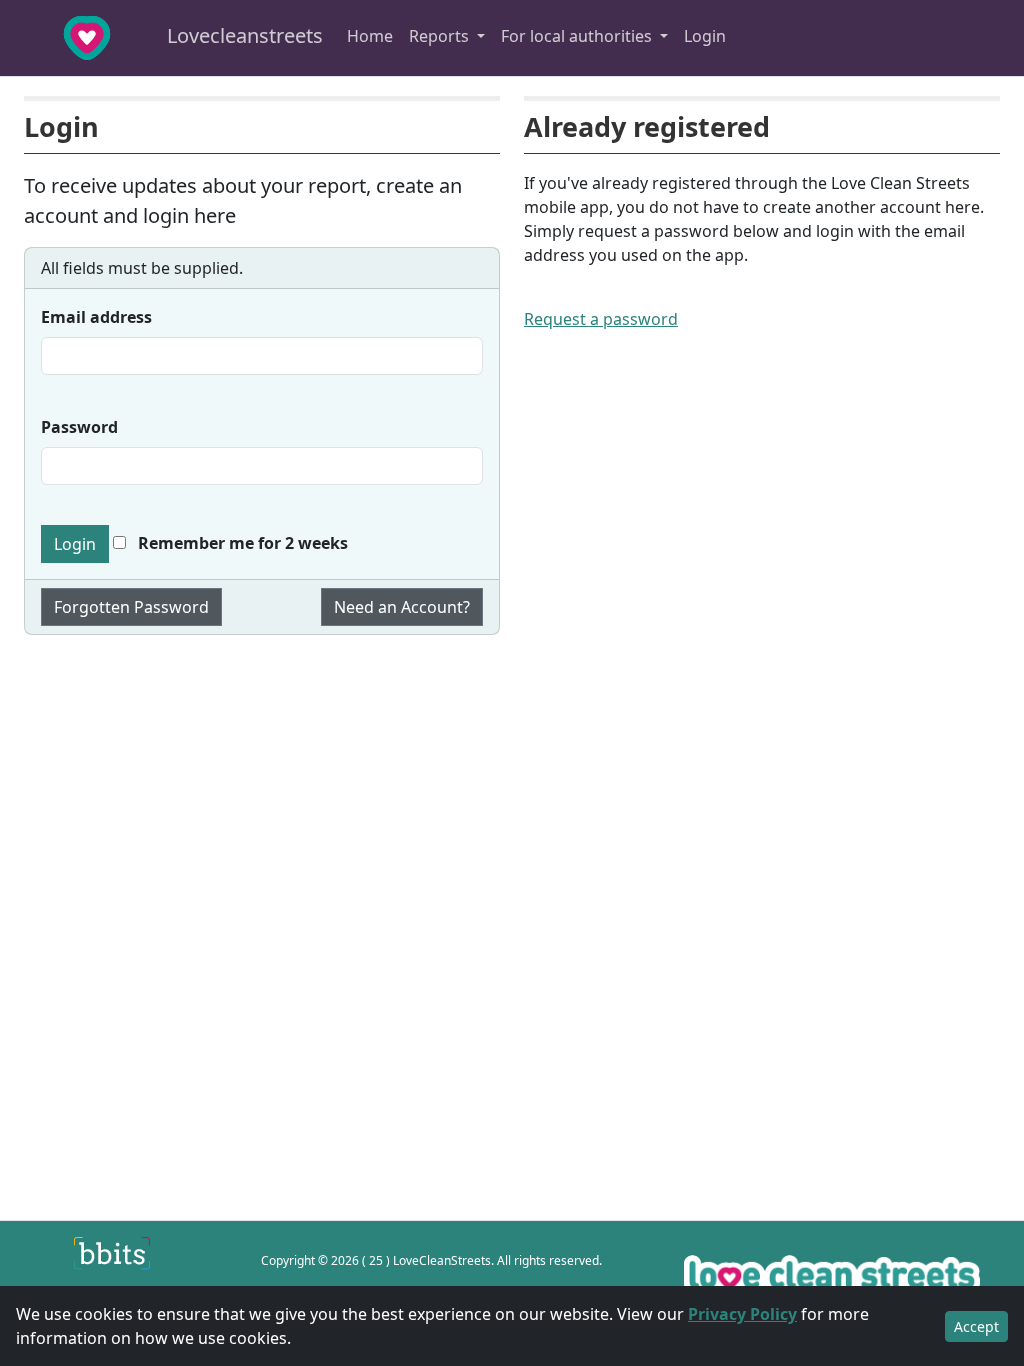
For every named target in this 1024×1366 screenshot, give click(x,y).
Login (705, 36)
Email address (96, 317)
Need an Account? (402, 607)
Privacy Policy (742, 1314)
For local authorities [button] (578, 36)
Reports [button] (441, 36)
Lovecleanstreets (242, 35)
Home (370, 36)
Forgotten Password (131, 607)
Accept (976, 1326)
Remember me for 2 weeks (241, 543)
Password (79, 427)
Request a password (601, 319)
